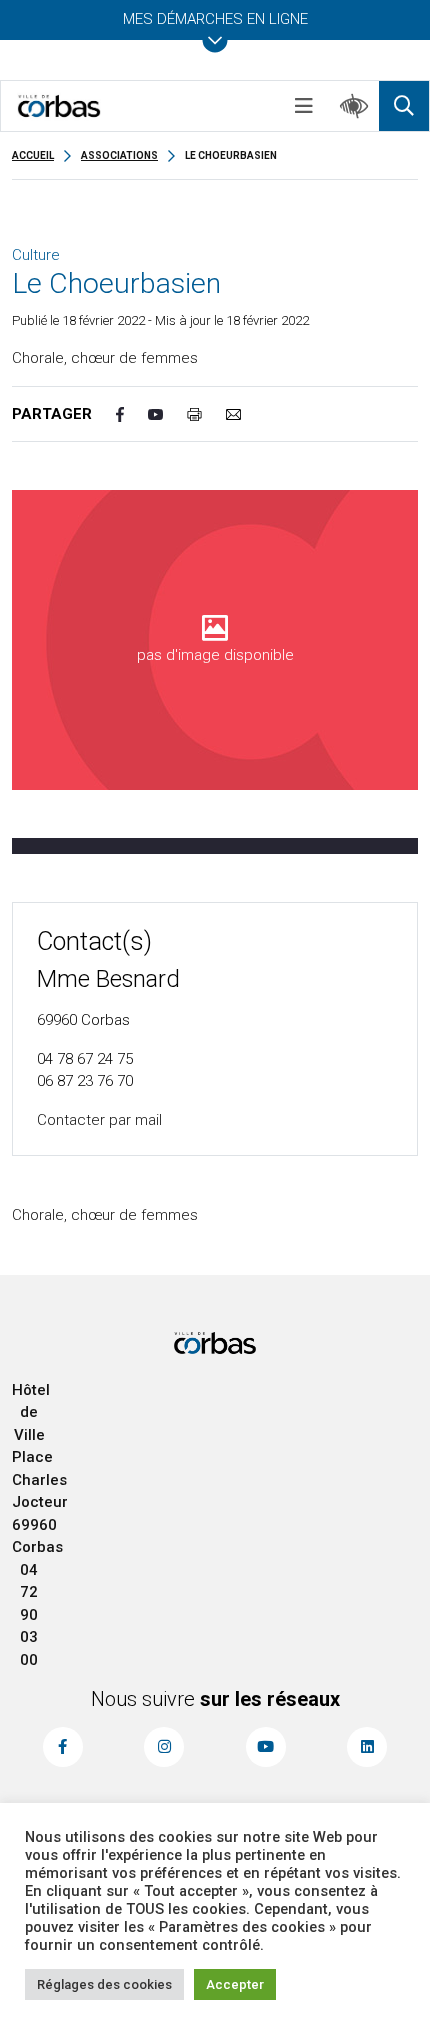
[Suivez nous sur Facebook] (63, 1747)
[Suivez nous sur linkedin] (367, 1747)
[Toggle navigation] (304, 106)
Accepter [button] (235, 1984)
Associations (119, 155)
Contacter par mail (99, 1120)
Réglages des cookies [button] (104, 1984)
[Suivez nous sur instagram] (164, 1747)
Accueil (33, 155)
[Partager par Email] (245, 414)
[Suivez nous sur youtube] (266, 1747)
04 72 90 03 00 (29, 1615)
